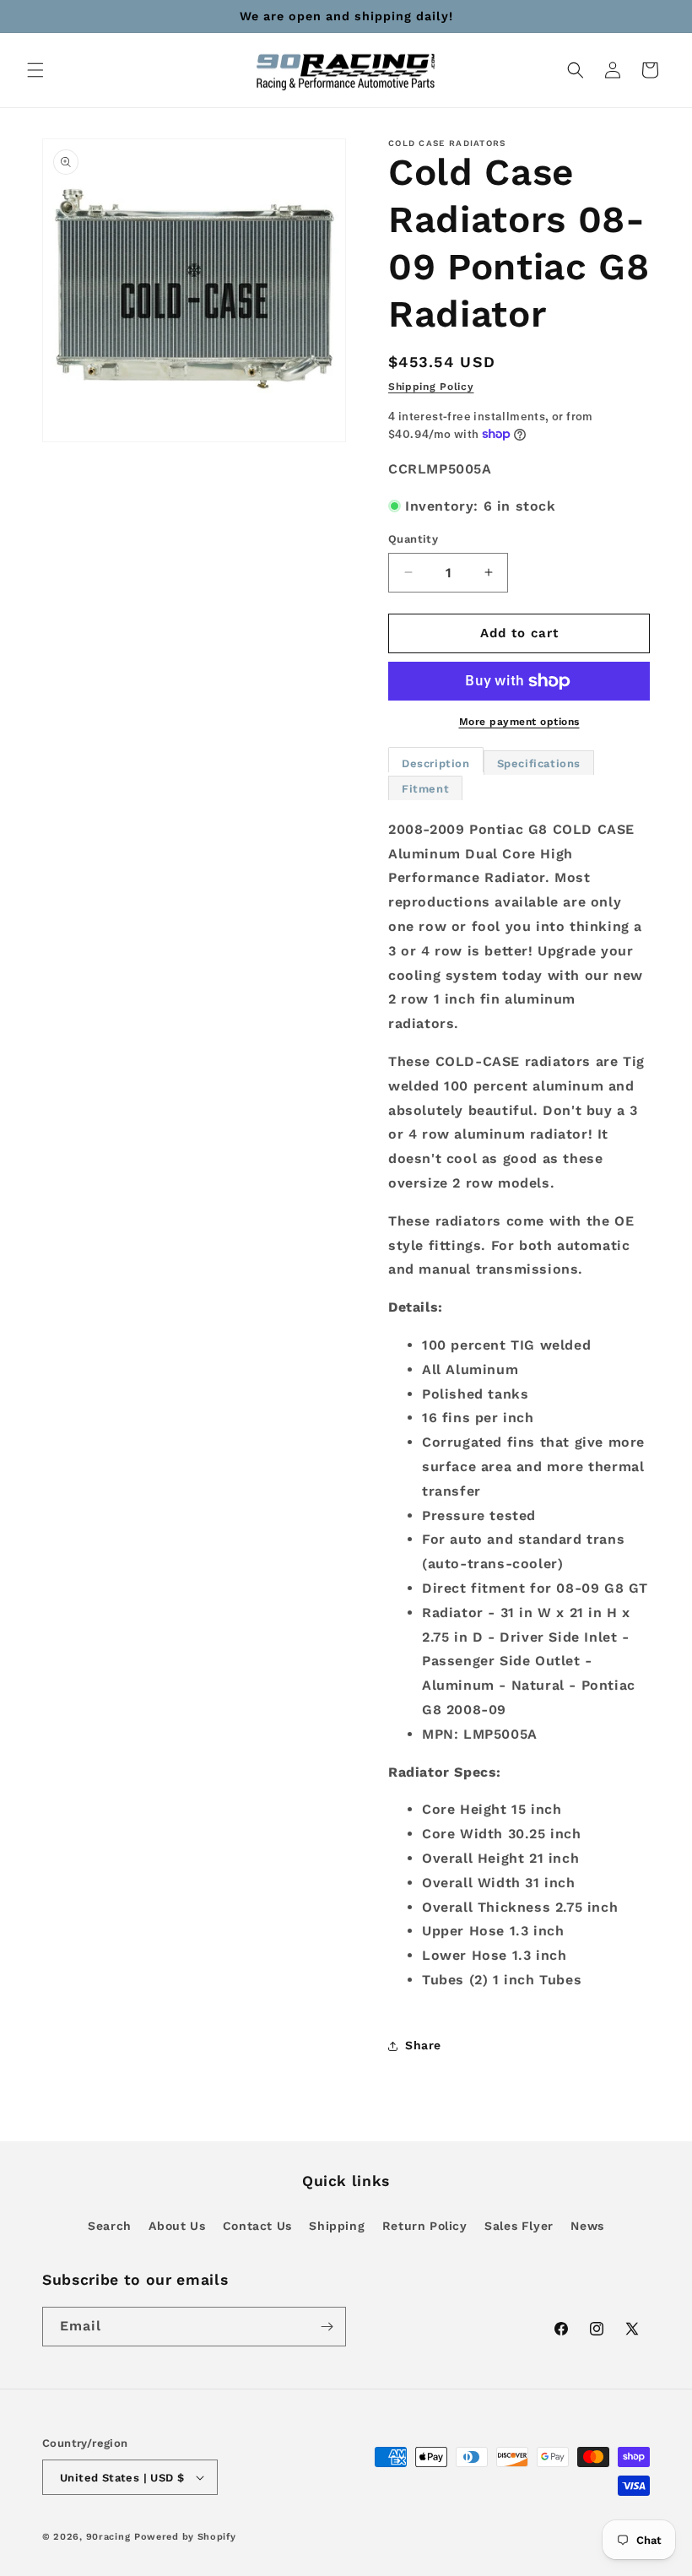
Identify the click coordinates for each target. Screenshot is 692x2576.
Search (110, 2226)
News (587, 2226)
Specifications (539, 763)
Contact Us (257, 2226)
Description (436, 763)
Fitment (425, 789)
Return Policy (425, 2226)
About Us (177, 2226)
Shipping (337, 2226)
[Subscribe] (327, 2327)
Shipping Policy (431, 387)
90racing (108, 2537)
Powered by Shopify (185, 2537)
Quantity (413, 539)
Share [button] (423, 2045)
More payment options (519, 722)
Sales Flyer (519, 2226)
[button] (35, 70)
